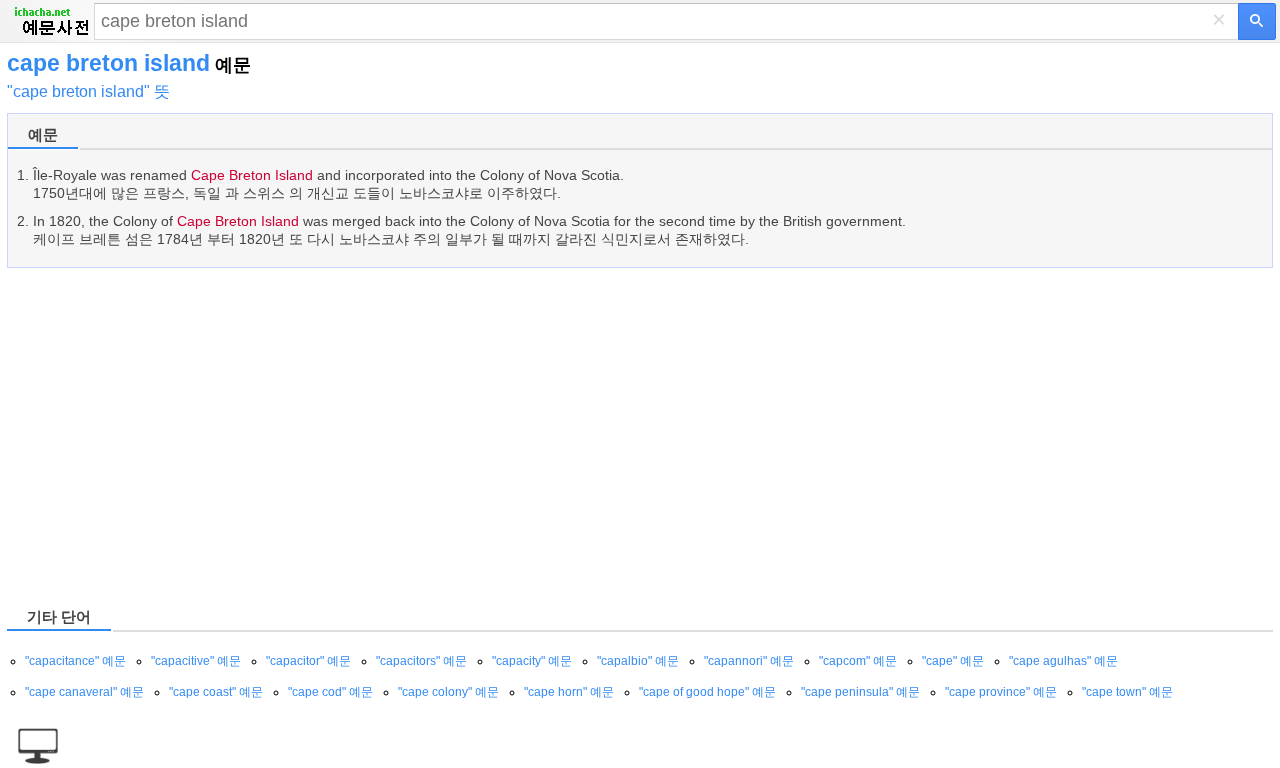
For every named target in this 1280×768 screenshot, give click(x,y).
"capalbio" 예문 (638, 661)
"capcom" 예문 (858, 661)
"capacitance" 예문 (75, 661)
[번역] (1257, 21)
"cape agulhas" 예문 (1063, 661)
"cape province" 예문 (1001, 692)
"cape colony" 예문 (448, 692)
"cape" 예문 (953, 661)
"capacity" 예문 (532, 661)
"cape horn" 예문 (569, 692)
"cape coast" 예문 (216, 692)
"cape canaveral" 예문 (84, 692)
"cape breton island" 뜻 (88, 91)
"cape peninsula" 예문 (860, 692)
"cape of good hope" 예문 (707, 692)
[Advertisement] (607, 436)
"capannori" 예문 (749, 661)
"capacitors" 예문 (421, 661)
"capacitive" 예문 (196, 661)
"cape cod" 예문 (330, 692)
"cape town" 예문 (1127, 692)
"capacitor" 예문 (308, 661)
